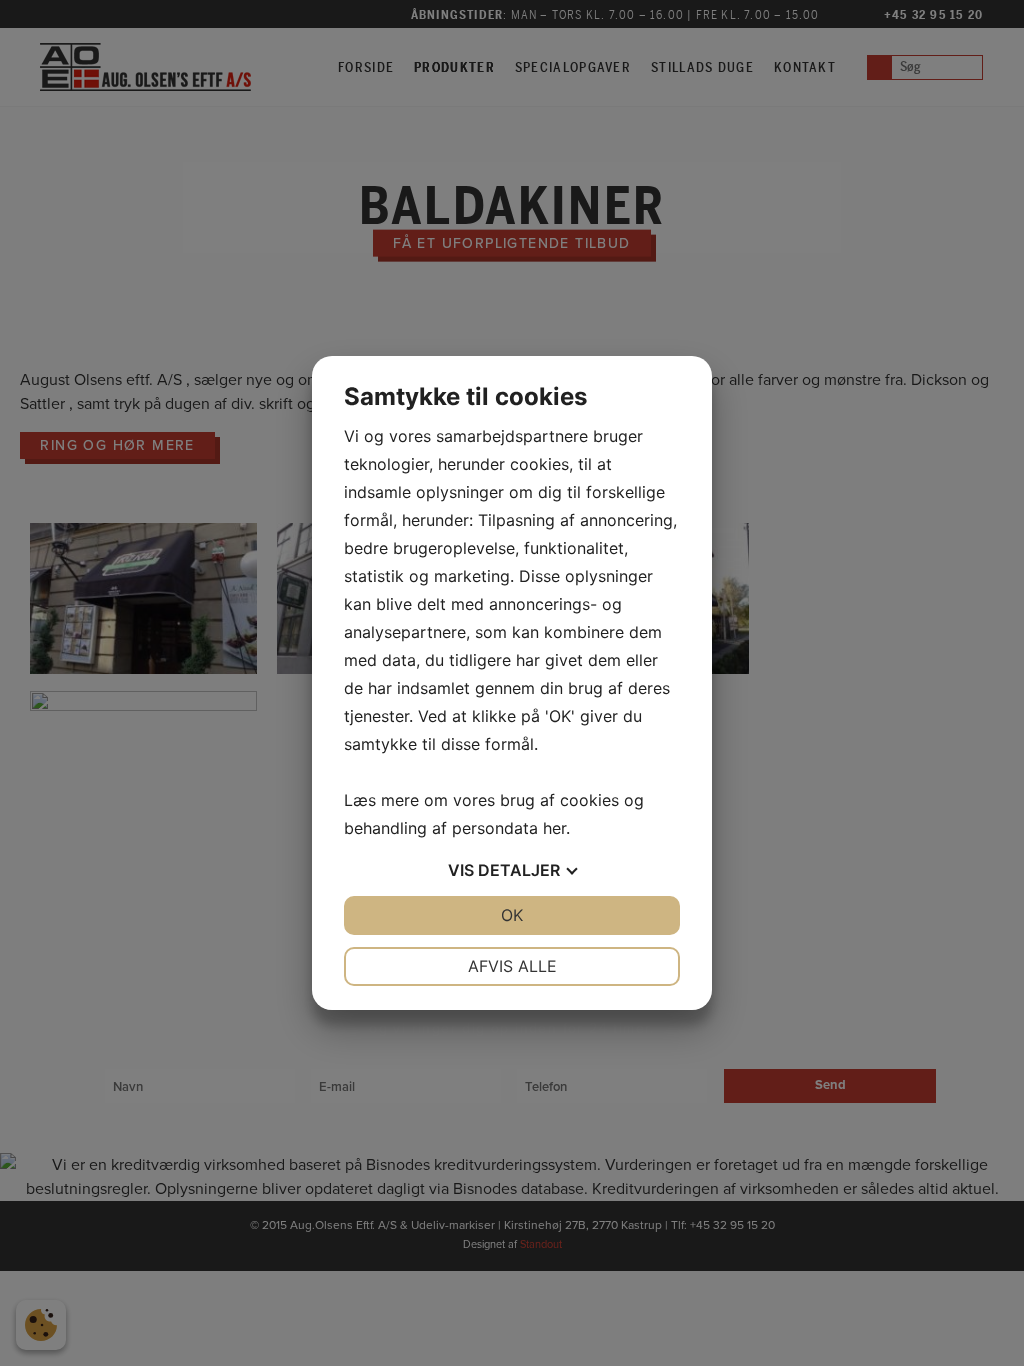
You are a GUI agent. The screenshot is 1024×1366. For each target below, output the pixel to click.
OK (512, 915)
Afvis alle (512, 966)
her (554, 828)
